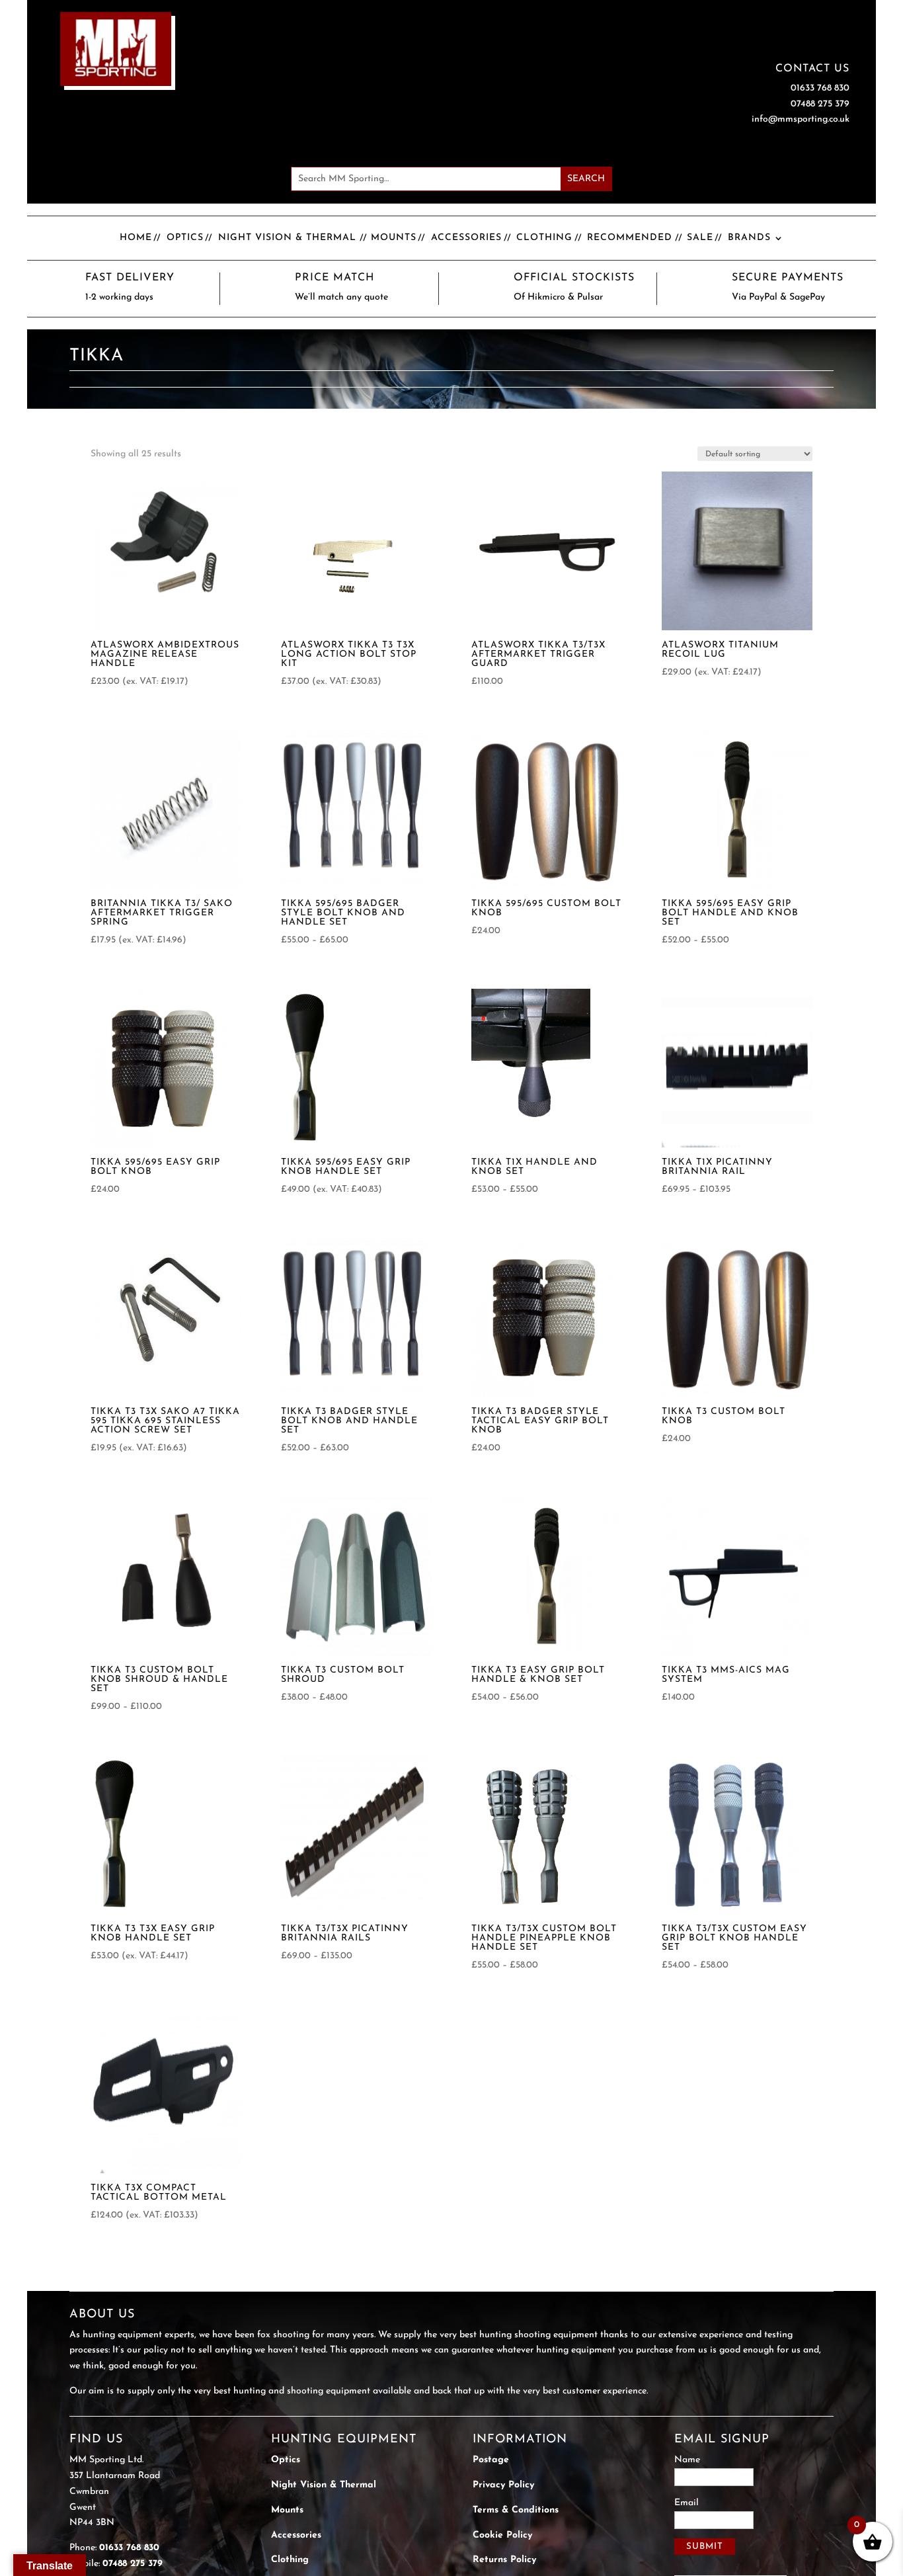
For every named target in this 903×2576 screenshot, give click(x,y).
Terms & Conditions (516, 2510)
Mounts (394, 238)
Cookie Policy (502, 2535)
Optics (185, 238)
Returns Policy (504, 2560)
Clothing (544, 238)
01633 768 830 (820, 88)
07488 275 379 (820, 104)
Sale (700, 238)
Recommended (630, 238)
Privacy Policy (503, 2485)
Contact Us (812, 69)
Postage (491, 2460)
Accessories (466, 238)
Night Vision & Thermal (287, 238)
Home (136, 238)
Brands (749, 238)
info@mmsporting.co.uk (801, 119)
